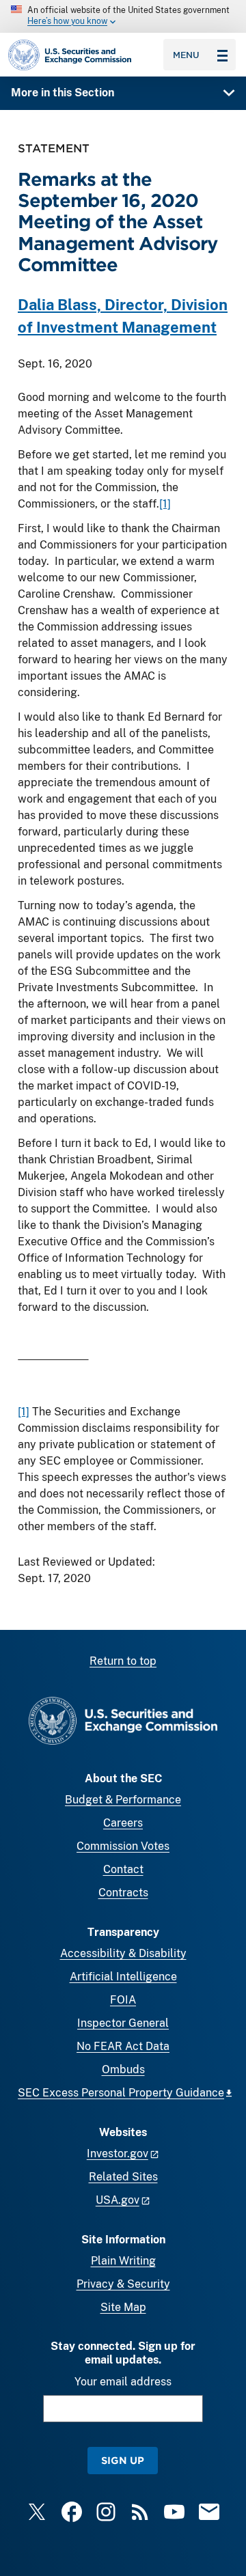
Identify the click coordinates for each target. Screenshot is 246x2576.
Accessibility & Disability (123, 1953)
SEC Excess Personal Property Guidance (121, 2093)
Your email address (123, 2382)
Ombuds (123, 2069)
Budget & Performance (123, 1800)
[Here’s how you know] (123, 16)
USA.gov (118, 2200)
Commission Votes (123, 1846)
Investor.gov (118, 2153)
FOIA (123, 2000)
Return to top (123, 1661)
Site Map (123, 2307)
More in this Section (63, 93)
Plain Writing (123, 2261)
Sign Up (123, 2460)
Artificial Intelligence (123, 1977)
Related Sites (123, 2177)
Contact (123, 1869)
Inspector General (123, 2023)
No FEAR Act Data (123, 2046)
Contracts (123, 1893)
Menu (186, 55)
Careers (123, 1823)
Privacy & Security (123, 2284)
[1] (165, 504)
